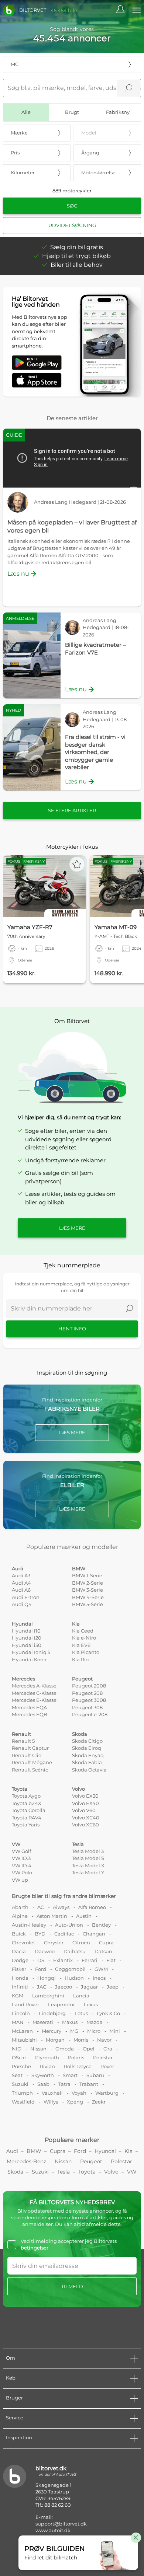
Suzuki (20, 2084)
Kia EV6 (81, 1645)
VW (16, 1844)
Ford (41, 1969)
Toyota (20, 1789)
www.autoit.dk (53, 2530)
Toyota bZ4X (27, 1803)
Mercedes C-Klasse (34, 1693)
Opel (89, 2049)
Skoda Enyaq (88, 1755)
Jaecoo (64, 1987)
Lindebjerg (52, 2013)
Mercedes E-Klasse (34, 1700)
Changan (94, 1934)
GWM (101, 1969)
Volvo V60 (84, 1810)
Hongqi (47, 1978)
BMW (79, 1568)
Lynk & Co (108, 2013)
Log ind (124, 10)
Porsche (21, 2066)
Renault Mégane (32, 1762)
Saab (43, 2084)
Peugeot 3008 (89, 1700)
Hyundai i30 (27, 1645)
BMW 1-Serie (87, 1575)
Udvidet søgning (72, 225)
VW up (20, 1880)
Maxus (70, 2022)
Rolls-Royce (78, 2066)
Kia (76, 1624)
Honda (20, 1978)
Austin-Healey (29, 1925)
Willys (51, 2102)
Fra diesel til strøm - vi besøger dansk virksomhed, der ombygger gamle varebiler (95, 752)
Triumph (22, 2093)
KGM (18, 1996)
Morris (81, 2040)
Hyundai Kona (29, 1659)
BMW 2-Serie (88, 1583)
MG (74, 2031)
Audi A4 (21, 1583)
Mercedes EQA (29, 1707)
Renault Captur (30, 1748)
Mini (115, 2031)
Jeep (113, 1987)
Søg (72, 206)
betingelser (35, 2248)
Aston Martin (52, 1916)
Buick (19, 1934)
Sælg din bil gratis (77, 247)
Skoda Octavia (89, 1770)
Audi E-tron (26, 1597)
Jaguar (89, 1987)
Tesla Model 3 (88, 1851)
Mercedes (23, 1679)
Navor (104, 2040)
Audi (18, 1568)
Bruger (14, 2398)
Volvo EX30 (85, 1796)
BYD (40, 1934)
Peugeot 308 (87, 1707)
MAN (18, 2022)
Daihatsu (75, 1951)
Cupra (106, 1943)
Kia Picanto (86, 1652)
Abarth (20, 1907)
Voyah (79, 2093)
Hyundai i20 (27, 1638)
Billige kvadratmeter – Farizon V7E (95, 649)
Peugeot (82, 1679)
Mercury (52, 2031)
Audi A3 (21, 1575)
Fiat (111, 1960)
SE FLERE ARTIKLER (72, 810)
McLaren (22, 2031)
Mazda (95, 2022)
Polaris (76, 2057)
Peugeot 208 (87, 1693)
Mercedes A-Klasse (34, 1686)
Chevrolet (23, 1943)
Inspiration (19, 2437)
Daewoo (45, 1951)
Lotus (81, 2013)
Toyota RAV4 (27, 1818)
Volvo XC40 (86, 1818)
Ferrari (90, 1960)
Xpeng (75, 2102)
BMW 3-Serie (88, 1590)
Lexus (91, 2004)
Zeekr (99, 2102)
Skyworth (43, 2075)
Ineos (99, 1978)
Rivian (47, 2066)
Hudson (74, 1978)
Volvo (78, 1789)
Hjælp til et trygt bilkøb (76, 256)
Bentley (101, 1925)
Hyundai (22, 1624)
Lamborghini (48, 1996)
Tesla (78, 1844)
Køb (11, 2378)
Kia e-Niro (84, 1638)
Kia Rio (80, 1659)
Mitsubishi (24, 2040)
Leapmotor (61, 2004)
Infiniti (20, 1987)
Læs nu (18, 574)
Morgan (55, 2040)
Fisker (19, 1969)
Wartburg (107, 2093)
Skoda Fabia (87, 1762)
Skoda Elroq (87, 1748)
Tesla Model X (88, 1865)
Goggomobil (70, 1969)
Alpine (20, 1916)
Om (11, 2358)
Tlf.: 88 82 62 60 (53, 2505)
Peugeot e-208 (90, 1714)
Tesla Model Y (88, 1872)
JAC (42, 1987)
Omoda (65, 2049)
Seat (17, 2075)
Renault (21, 1734)
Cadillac (64, 1934)
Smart (70, 2075)
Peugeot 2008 (89, 1686)
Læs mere (72, 1228)
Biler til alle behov (77, 265)
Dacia (19, 1951)
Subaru (95, 2075)
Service (15, 2418)
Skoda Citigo (87, 1741)
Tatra (64, 2084)
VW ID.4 (22, 1865)
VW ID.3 (21, 1858)
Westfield (23, 2102)
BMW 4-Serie (88, 1597)
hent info (72, 1329)
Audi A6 (21, 1590)
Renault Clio (27, 1755)
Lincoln (21, 2013)
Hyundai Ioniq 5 (31, 1652)
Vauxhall (52, 2093)
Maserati (43, 2022)
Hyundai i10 (26, 1631)
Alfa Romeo (92, 1907)
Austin (84, 1916)
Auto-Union (69, 1925)
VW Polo (22, 1872)
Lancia (81, 1996)
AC (41, 1907)
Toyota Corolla (29, 1810)
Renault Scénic (30, 1770)
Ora (108, 2049)
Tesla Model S (88, 1858)
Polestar (103, 2057)
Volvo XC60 (85, 1825)
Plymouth (47, 2057)
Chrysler (54, 1943)
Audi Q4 (22, 1604)
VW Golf (21, 1851)
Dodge (20, 1960)
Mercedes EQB (30, 1714)
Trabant (89, 2084)
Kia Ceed (83, 1631)
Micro (94, 2031)
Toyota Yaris (26, 1825)
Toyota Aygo (26, 1796)
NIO (17, 2049)
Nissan (38, 2049)
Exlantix (63, 1960)
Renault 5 (23, 1741)
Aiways (61, 1907)
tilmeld (72, 2286)
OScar (19, 2057)
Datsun (103, 1951)
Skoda (80, 1734)
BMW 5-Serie (88, 1604)
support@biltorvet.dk (61, 2524)
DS (41, 1960)
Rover (107, 2066)
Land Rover (25, 2004)
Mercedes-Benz (26, 2161)
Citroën (81, 1943)
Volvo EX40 (85, 1803)
